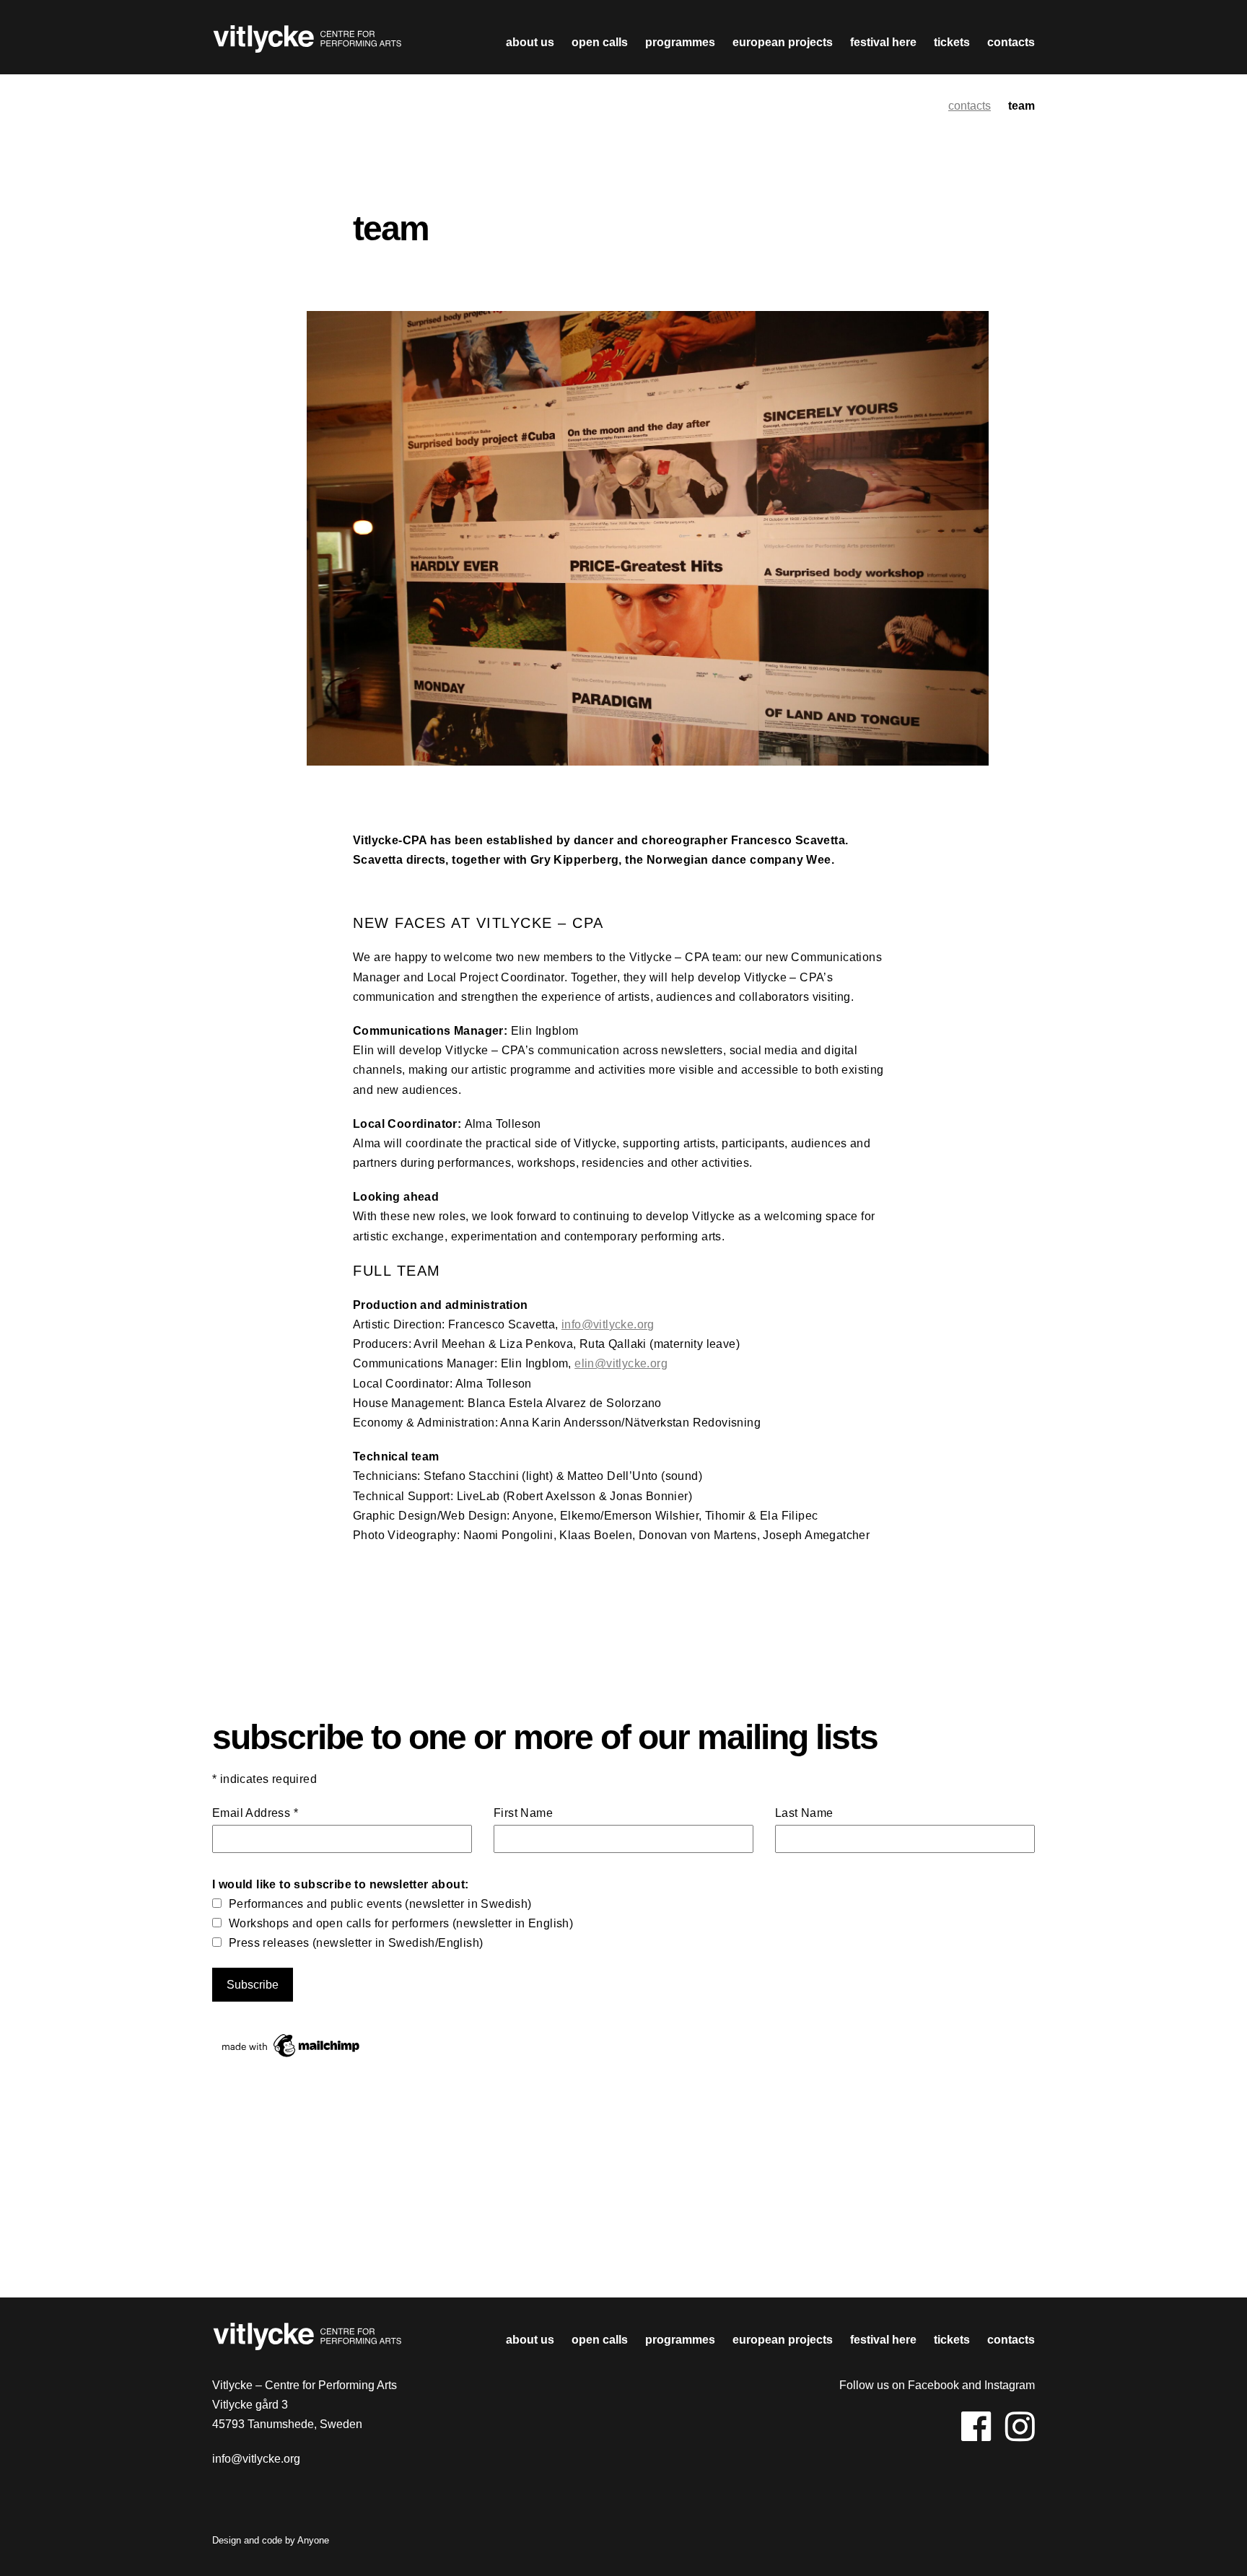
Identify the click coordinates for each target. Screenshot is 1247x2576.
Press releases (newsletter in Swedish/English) (356, 1943)
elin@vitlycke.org (621, 1363)
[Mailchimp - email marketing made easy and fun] (292, 2057)
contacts (1011, 42)
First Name (523, 1813)
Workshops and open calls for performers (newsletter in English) (401, 1923)
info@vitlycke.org (608, 1324)
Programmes (680, 42)
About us (530, 42)
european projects (783, 42)
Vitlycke (307, 43)
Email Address (255, 1813)
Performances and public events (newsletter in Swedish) (380, 1904)
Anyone (313, 2540)
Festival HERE (883, 42)
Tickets (952, 42)
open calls (600, 42)
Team (1021, 106)
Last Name (804, 1813)
